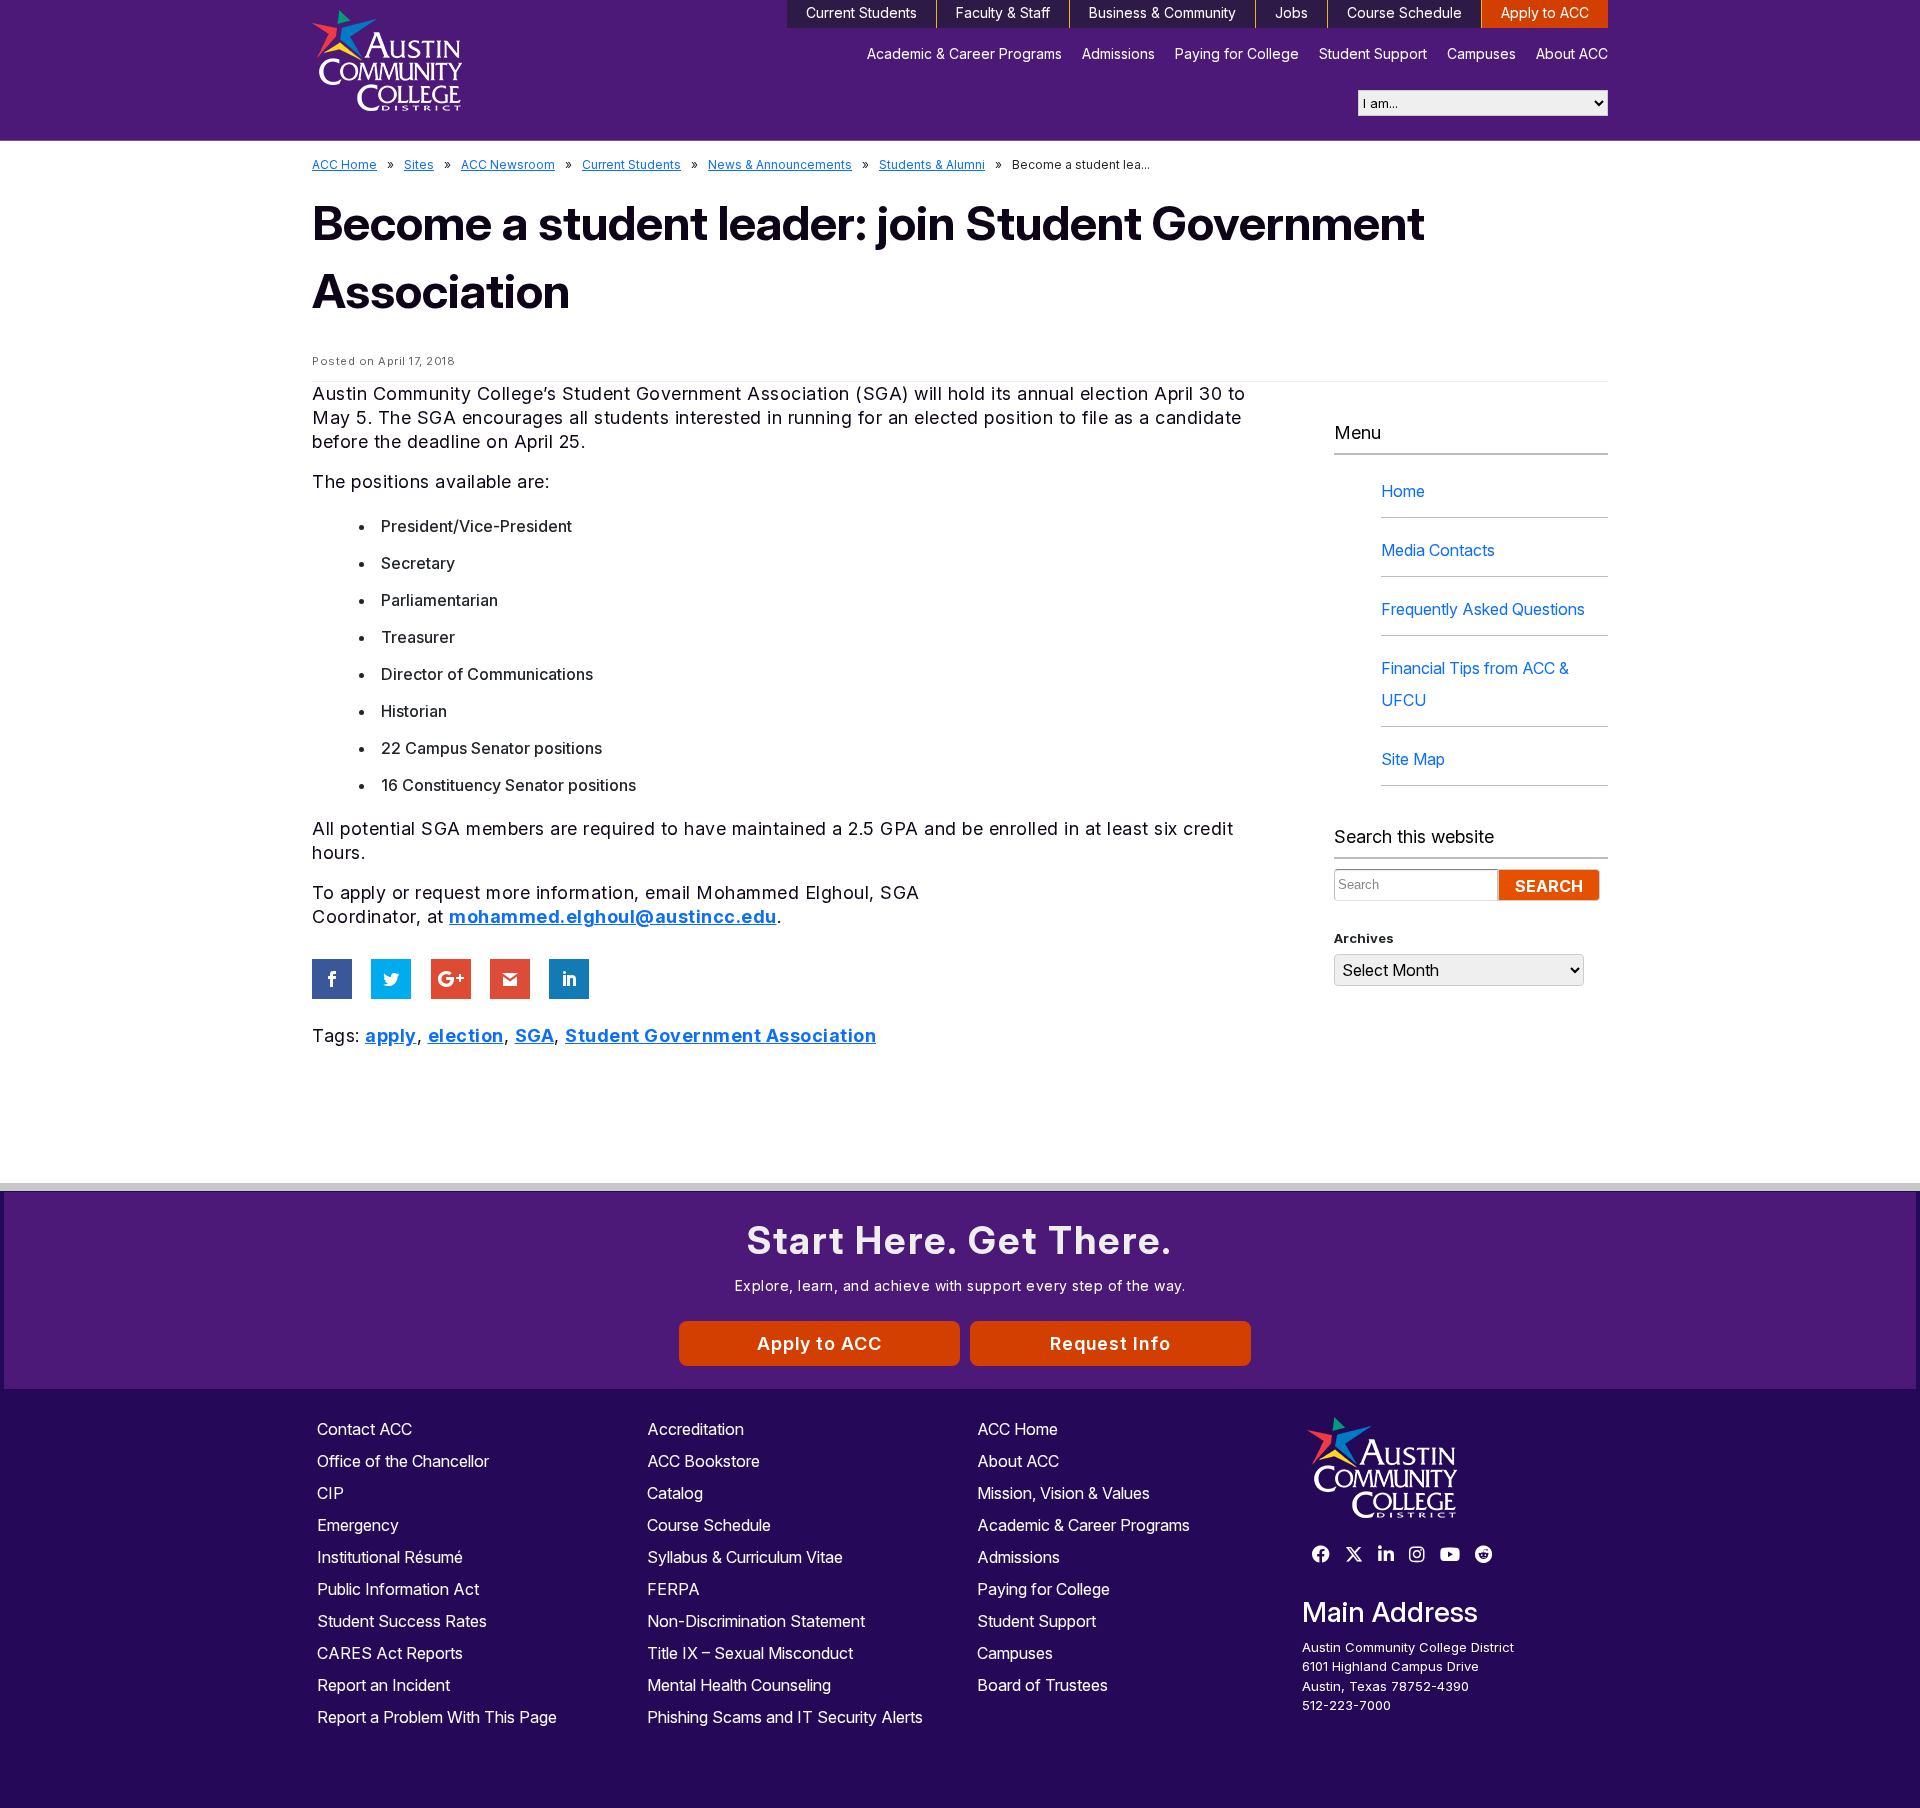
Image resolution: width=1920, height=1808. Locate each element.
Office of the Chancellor (403, 1461)
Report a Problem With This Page (437, 1717)
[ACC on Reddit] (1484, 1555)
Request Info (1110, 1343)
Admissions (1118, 53)
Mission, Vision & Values (1063, 1493)
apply (391, 1035)
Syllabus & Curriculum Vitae (745, 1557)
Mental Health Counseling (739, 1685)
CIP (330, 1493)
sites (419, 164)
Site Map (1413, 759)
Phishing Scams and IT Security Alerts (785, 1717)
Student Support (1373, 53)
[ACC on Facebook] (1321, 1555)
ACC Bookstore (703, 1461)
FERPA (673, 1589)
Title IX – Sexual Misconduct (750, 1653)
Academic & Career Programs (964, 53)
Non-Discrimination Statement (756, 1621)
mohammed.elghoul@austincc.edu (613, 916)
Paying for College (1237, 53)
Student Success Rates (402, 1621)
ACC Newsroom (508, 164)
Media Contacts (1438, 550)
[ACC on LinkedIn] (1386, 1555)
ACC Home (344, 164)
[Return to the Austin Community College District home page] (465, 65)
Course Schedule (1404, 12)
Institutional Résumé (390, 1557)
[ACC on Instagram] (1417, 1555)
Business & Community (1162, 12)
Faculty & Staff (1003, 12)
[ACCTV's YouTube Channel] (1450, 1555)
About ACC (1572, 53)
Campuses (1481, 53)
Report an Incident (383, 1685)
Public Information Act (398, 1589)
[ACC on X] (1354, 1555)
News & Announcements (780, 164)
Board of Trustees (1042, 1685)
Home (1403, 491)
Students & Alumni (932, 164)
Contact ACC (364, 1429)
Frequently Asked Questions (1483, 609)
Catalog (675, 1493)
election (466, 1035)
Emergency (358, 1525)
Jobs (1291, 12)
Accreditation (695, 1429)
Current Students (861, 12)
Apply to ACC (1545, 12)
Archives (1364, 938)
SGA (535, 1035)
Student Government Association (720, 1035)
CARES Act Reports (390, 1653)
